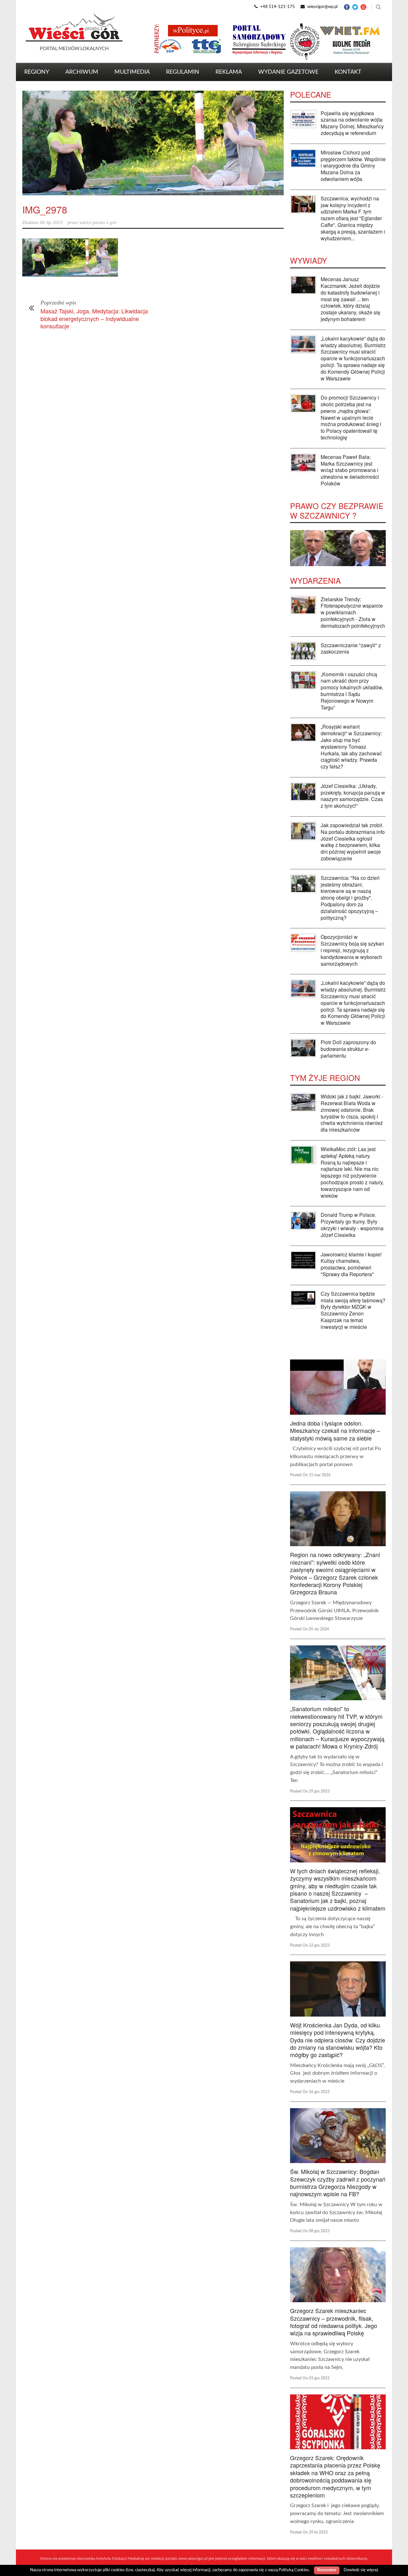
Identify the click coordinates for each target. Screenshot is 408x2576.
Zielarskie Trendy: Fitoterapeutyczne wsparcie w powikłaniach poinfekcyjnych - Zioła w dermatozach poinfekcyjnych (353, 612)
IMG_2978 (45, 210)
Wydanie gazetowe (288, 72)
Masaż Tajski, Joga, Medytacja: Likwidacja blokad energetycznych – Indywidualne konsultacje (94, 318)
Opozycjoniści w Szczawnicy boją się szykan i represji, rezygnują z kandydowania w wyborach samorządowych (352, 950)
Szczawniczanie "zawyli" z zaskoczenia (351, 648)
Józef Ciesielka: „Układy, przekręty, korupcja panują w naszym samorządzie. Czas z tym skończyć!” (353, 796)
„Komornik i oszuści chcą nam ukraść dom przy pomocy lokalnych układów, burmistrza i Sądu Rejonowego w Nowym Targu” (352, 691)
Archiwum (82, 72)
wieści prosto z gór (98, 222)
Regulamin (183, 72)
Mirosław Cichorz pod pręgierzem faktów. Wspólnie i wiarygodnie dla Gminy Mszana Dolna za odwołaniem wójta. (353, 166)
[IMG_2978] (153, 143)
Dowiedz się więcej (361, 2570)
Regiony (37, 72)
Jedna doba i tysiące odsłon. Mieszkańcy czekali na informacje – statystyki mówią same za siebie (335, 1430)
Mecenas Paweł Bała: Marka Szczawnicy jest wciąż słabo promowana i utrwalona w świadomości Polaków (350, 470)
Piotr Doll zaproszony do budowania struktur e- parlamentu (348, 1049)
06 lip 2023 (51, 222)
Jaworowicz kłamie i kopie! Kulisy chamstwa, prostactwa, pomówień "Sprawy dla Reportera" (351, 1264)
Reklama (229, 72)
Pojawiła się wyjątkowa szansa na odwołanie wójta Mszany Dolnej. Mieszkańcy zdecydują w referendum (352, 123)
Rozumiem (327, 2570)
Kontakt (348, 72)
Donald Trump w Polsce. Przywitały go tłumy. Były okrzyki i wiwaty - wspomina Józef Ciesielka (352, 1225)
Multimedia (132, 72)
